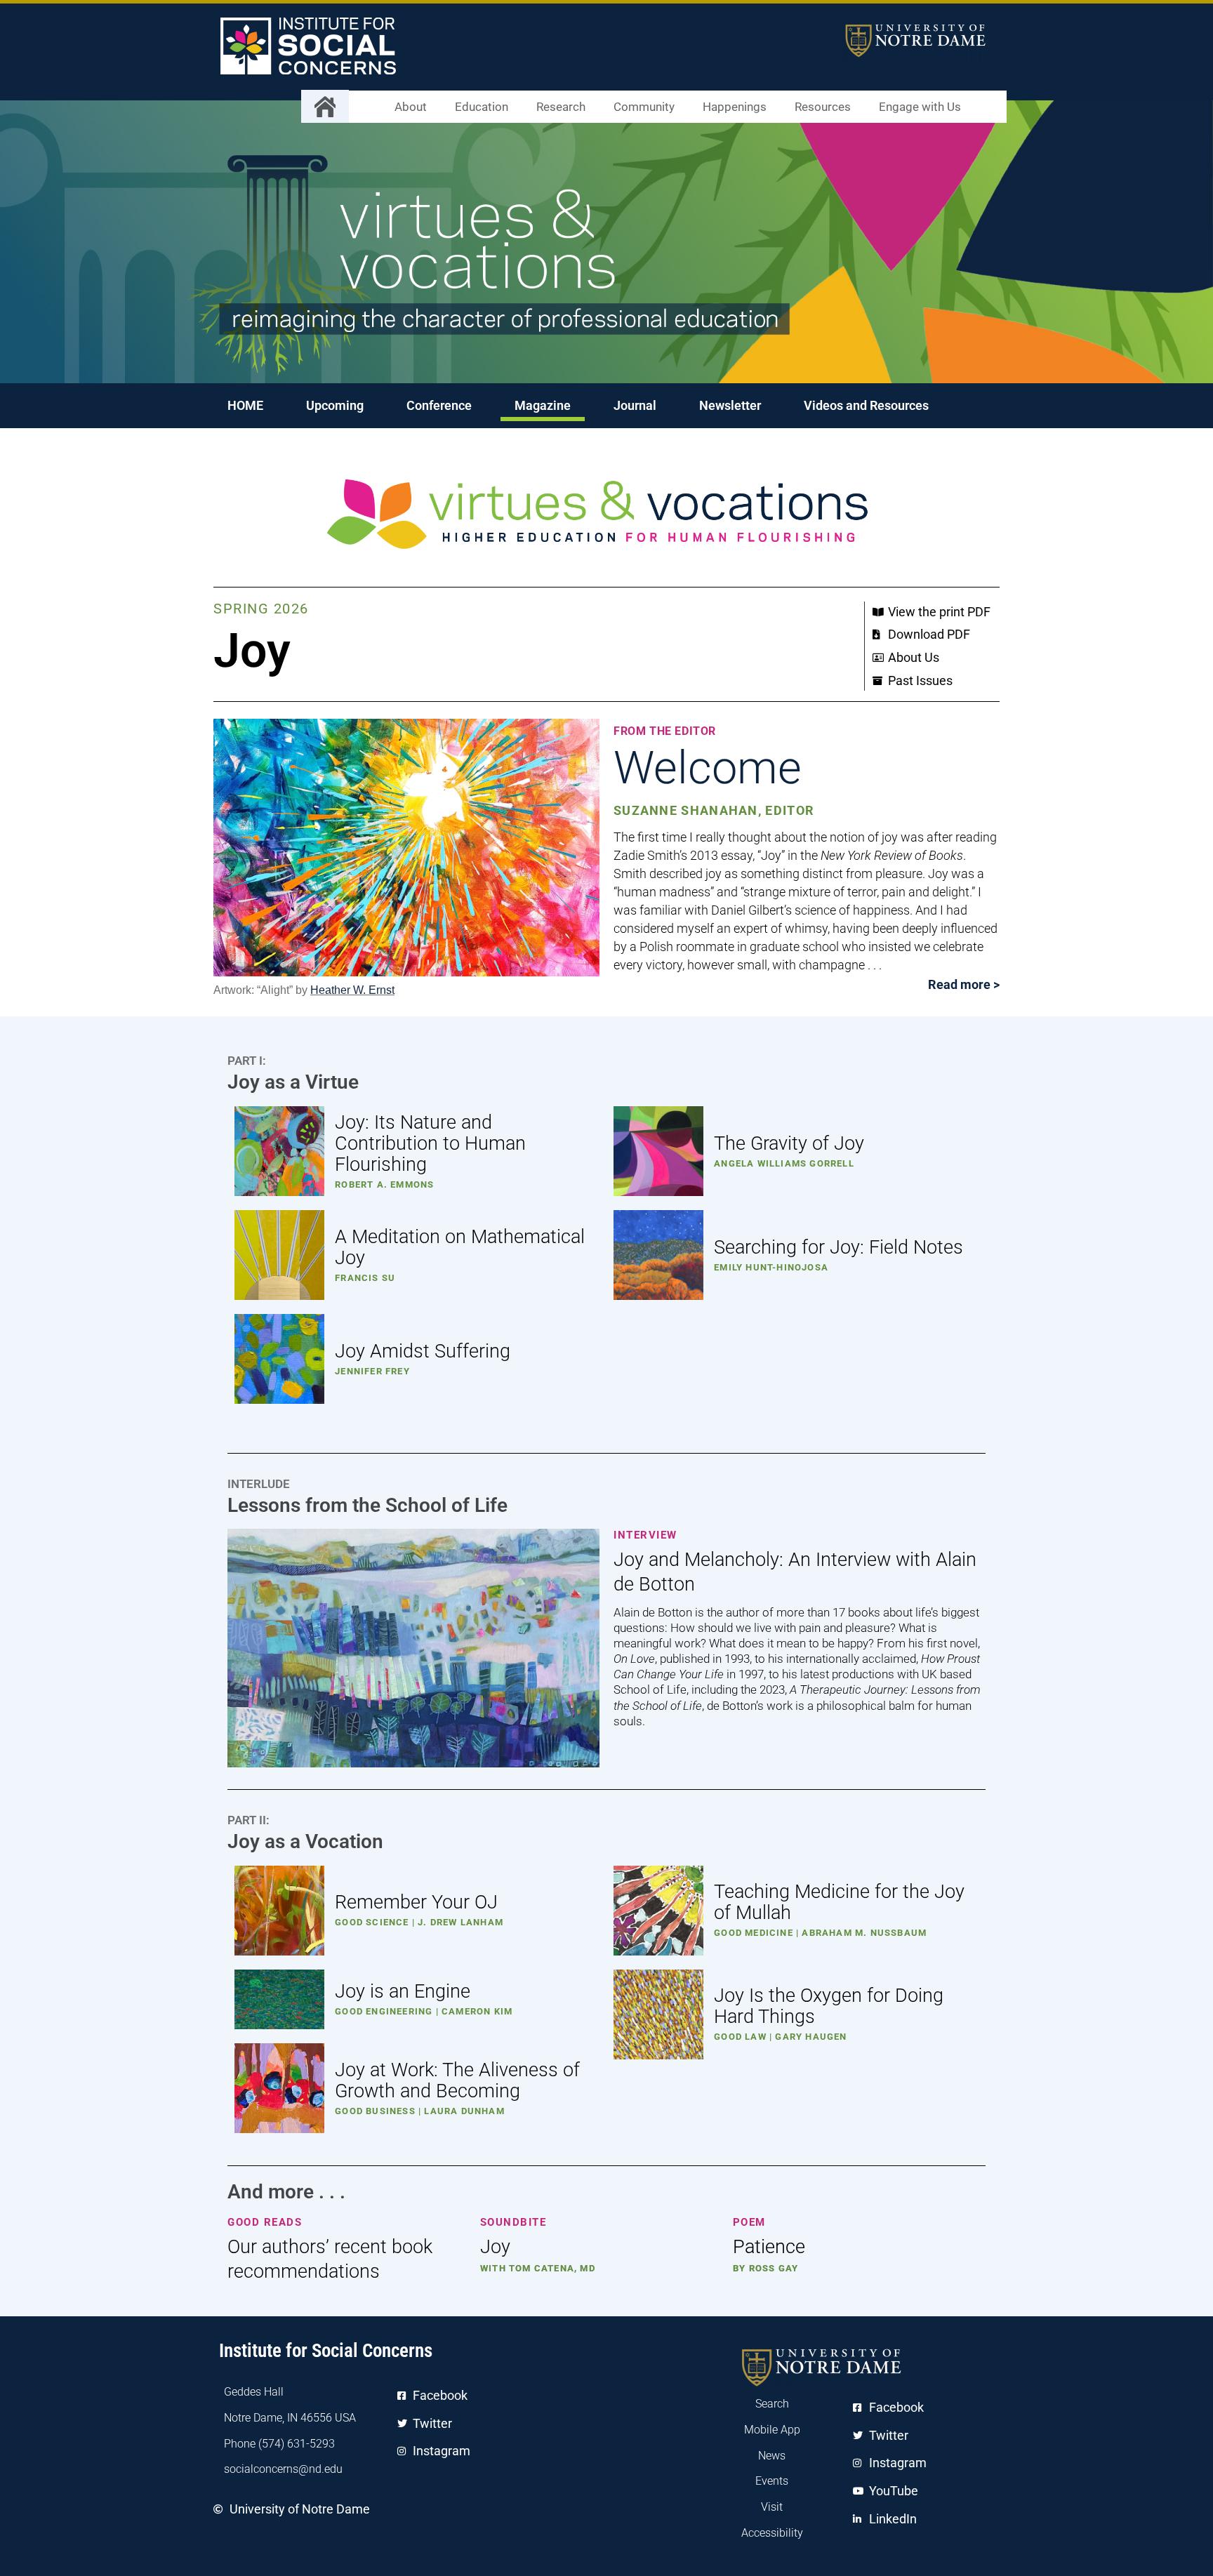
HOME (245, 405)
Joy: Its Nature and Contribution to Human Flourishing (430, 1143)
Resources (823, 107)
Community (644, 107)
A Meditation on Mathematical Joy (460, 1247)
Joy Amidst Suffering (423, 1351)
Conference (439, 405)
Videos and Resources (866, 405)
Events (772, 2481)
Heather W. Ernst (352, 990)
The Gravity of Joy (789, 1143)
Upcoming (335, 405)
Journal (635, 405)
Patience (769, 2247)
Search (772, 2404)
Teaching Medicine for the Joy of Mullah (839, 1902)
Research (561, 107)
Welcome (708, 768)
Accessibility (772, 2533)
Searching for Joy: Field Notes (839, 1247)
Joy (495, 2247)
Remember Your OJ (416, 1902)
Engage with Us (920, 107)
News (772, 2456)
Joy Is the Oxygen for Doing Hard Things (829, 2006)
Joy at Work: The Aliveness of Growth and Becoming (457, 2080)
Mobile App (772, 2430)
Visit (772, 2507)
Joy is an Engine (403, 1991)
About (411, 107)
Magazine (543, 405)
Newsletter (730, 405)
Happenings (735, 107)
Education (482, 107)
